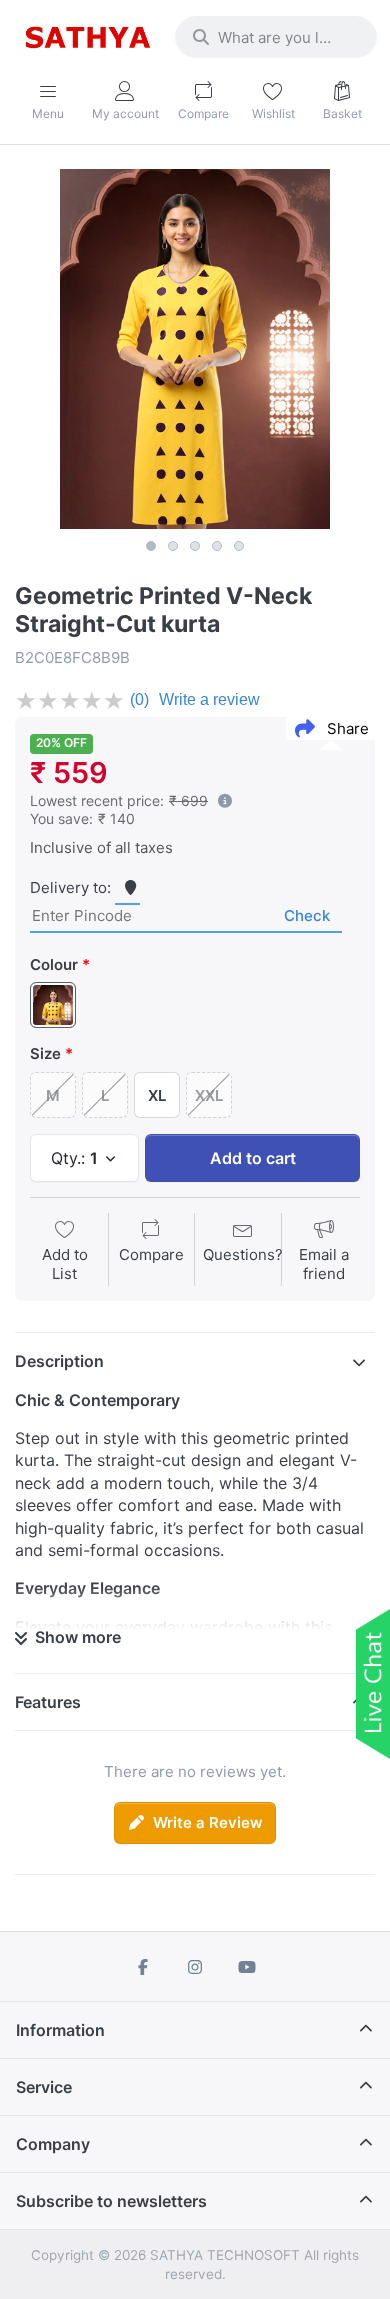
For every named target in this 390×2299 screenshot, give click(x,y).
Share (348, 728)
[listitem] (195, 349)
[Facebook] (144, 1967)
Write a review (209, 699)
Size (45, 1053)
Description (59, 1361)
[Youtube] (247, 1967)
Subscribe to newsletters (111, 2201)
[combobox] (276, 37)
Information (60, 2030)
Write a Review (208, 1822)
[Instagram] (195, 1967)
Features (48, 1702)
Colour (54, 964)
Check (307, 915)
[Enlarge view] (195, 349)
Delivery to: (70, 887)
